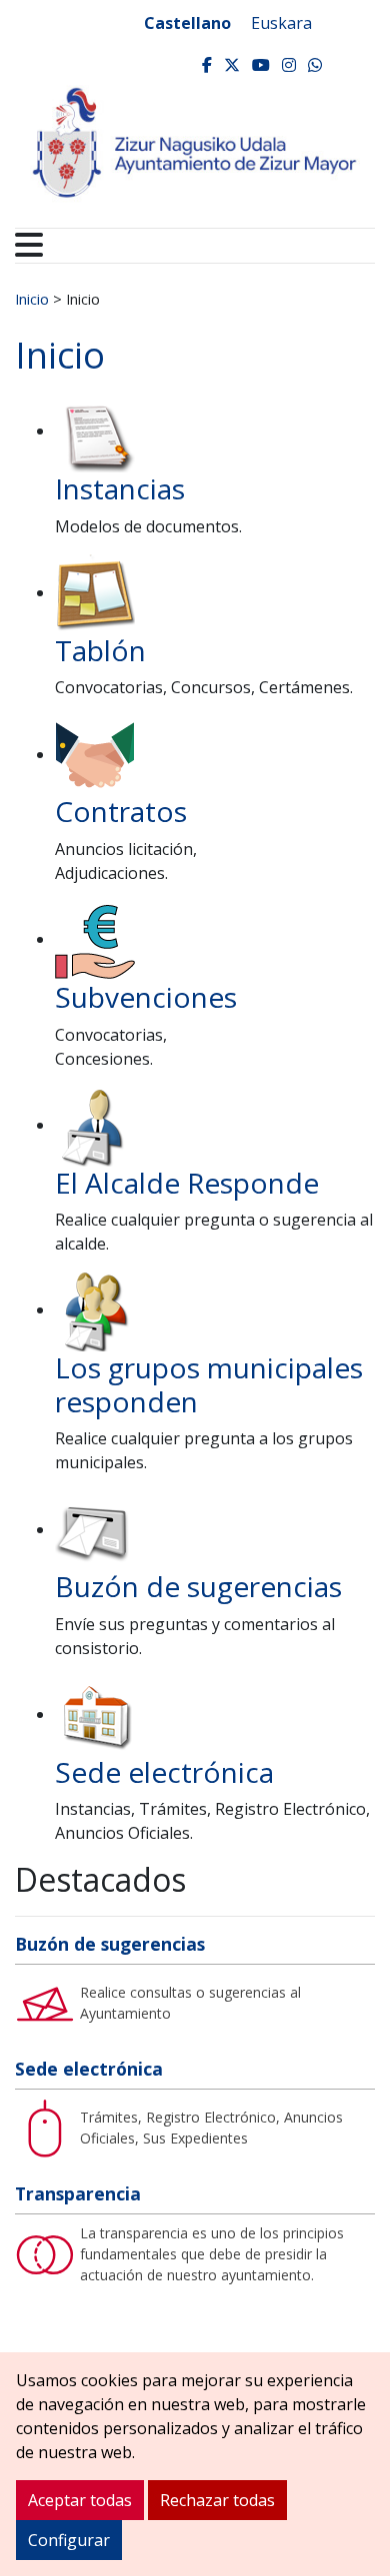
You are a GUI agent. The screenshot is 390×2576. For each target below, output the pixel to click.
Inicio (32, 299)
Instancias (120, 488)
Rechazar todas (217, 2500)
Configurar (69, 2540)
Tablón (100, 650)
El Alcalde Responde (187, 1183)
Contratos (121, 811)
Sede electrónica (164, 1772)
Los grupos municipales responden (209, 1384)
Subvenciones (146, 997)
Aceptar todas (80, 2500)
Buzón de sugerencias (198, 1586)
